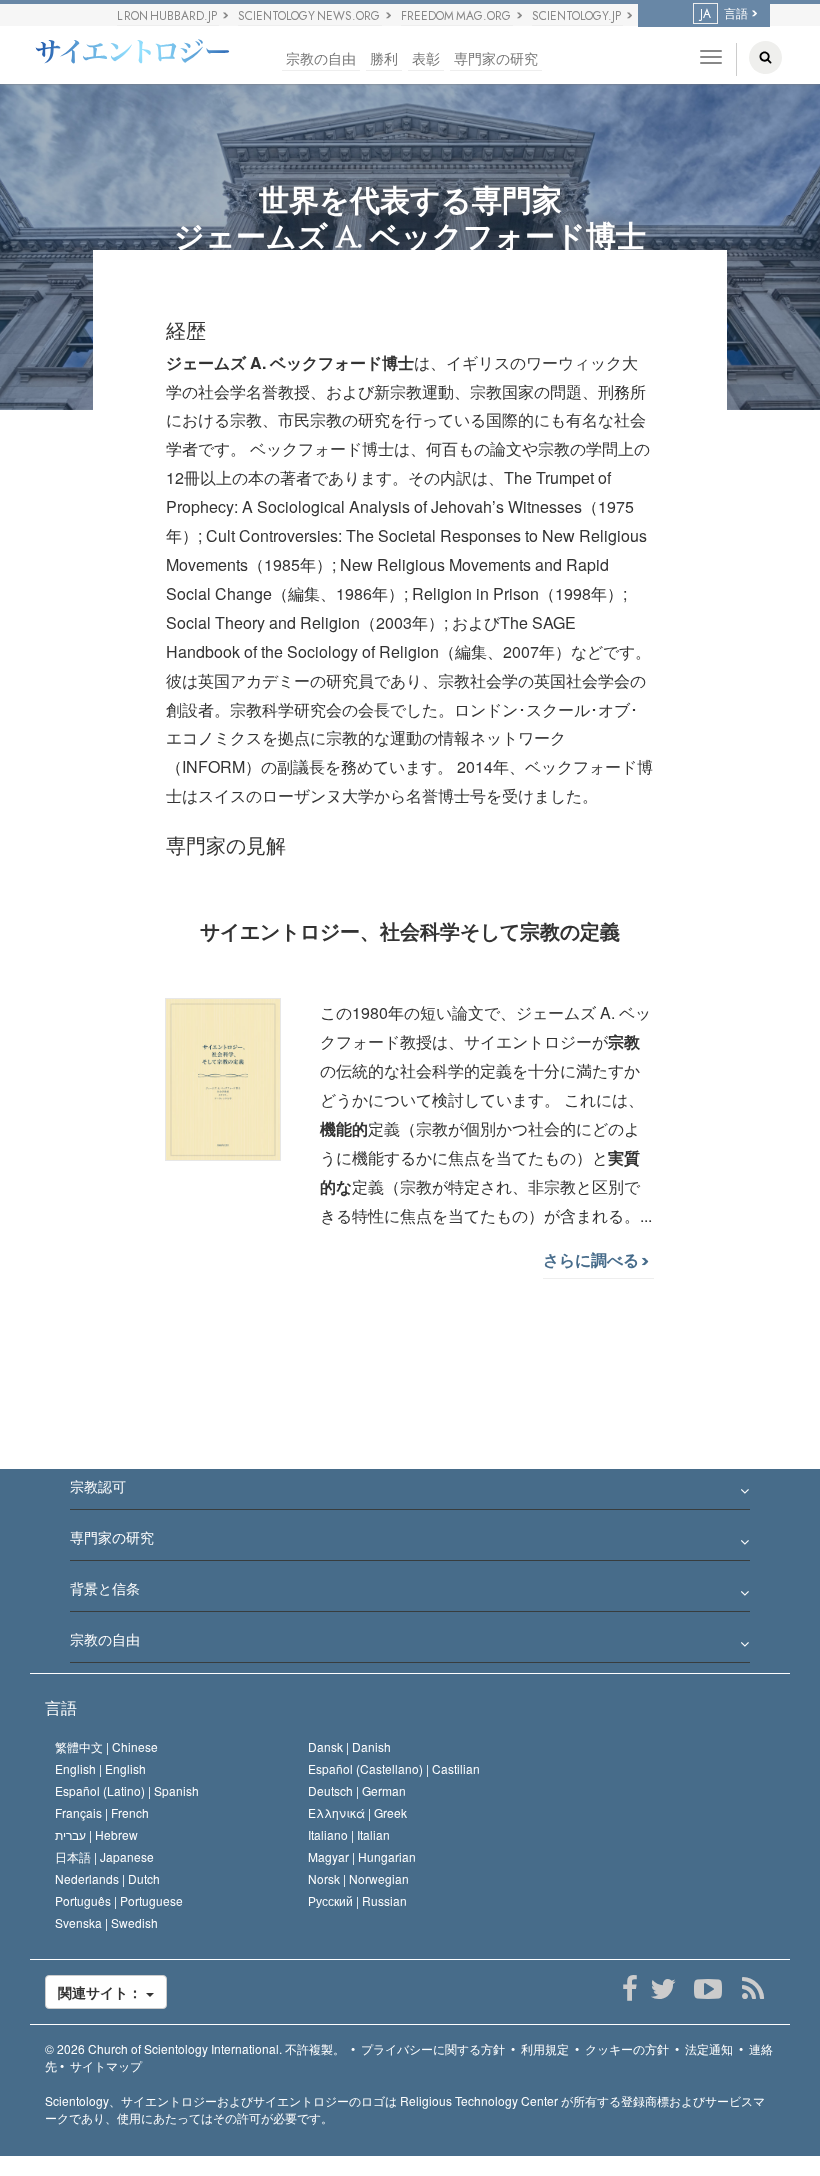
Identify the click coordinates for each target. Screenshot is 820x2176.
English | (100, 1768)
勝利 (384, 58)
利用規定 (545, 2048)
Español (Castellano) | (394, 1768)
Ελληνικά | (357, 1812)
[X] (662, 1989)
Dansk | (349, 1746)
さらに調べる (593, 1259)
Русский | (357, 1900)
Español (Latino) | (127, 1790)
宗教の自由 (321, 58)
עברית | (96, 1834)
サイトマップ (106, 2065)
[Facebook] (629, 1989)
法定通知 (709, 2048)
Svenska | (106, 1922)
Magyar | (362, 1856)
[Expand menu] (410, 1492)
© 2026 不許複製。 (195, 2048)
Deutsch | (357, 1790)
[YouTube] (707, 1989)
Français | (102, 1812)
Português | (119, 1900)
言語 (61, 1707)
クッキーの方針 (627, 2048)
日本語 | (104, 1856)
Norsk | (358, 1878)
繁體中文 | (106, 1746)
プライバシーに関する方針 (433, 2048)
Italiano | (349, 1834)
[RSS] (752, 1989)
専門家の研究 (496, 58)
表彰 (426, 58)
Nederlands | (107, 1878)
